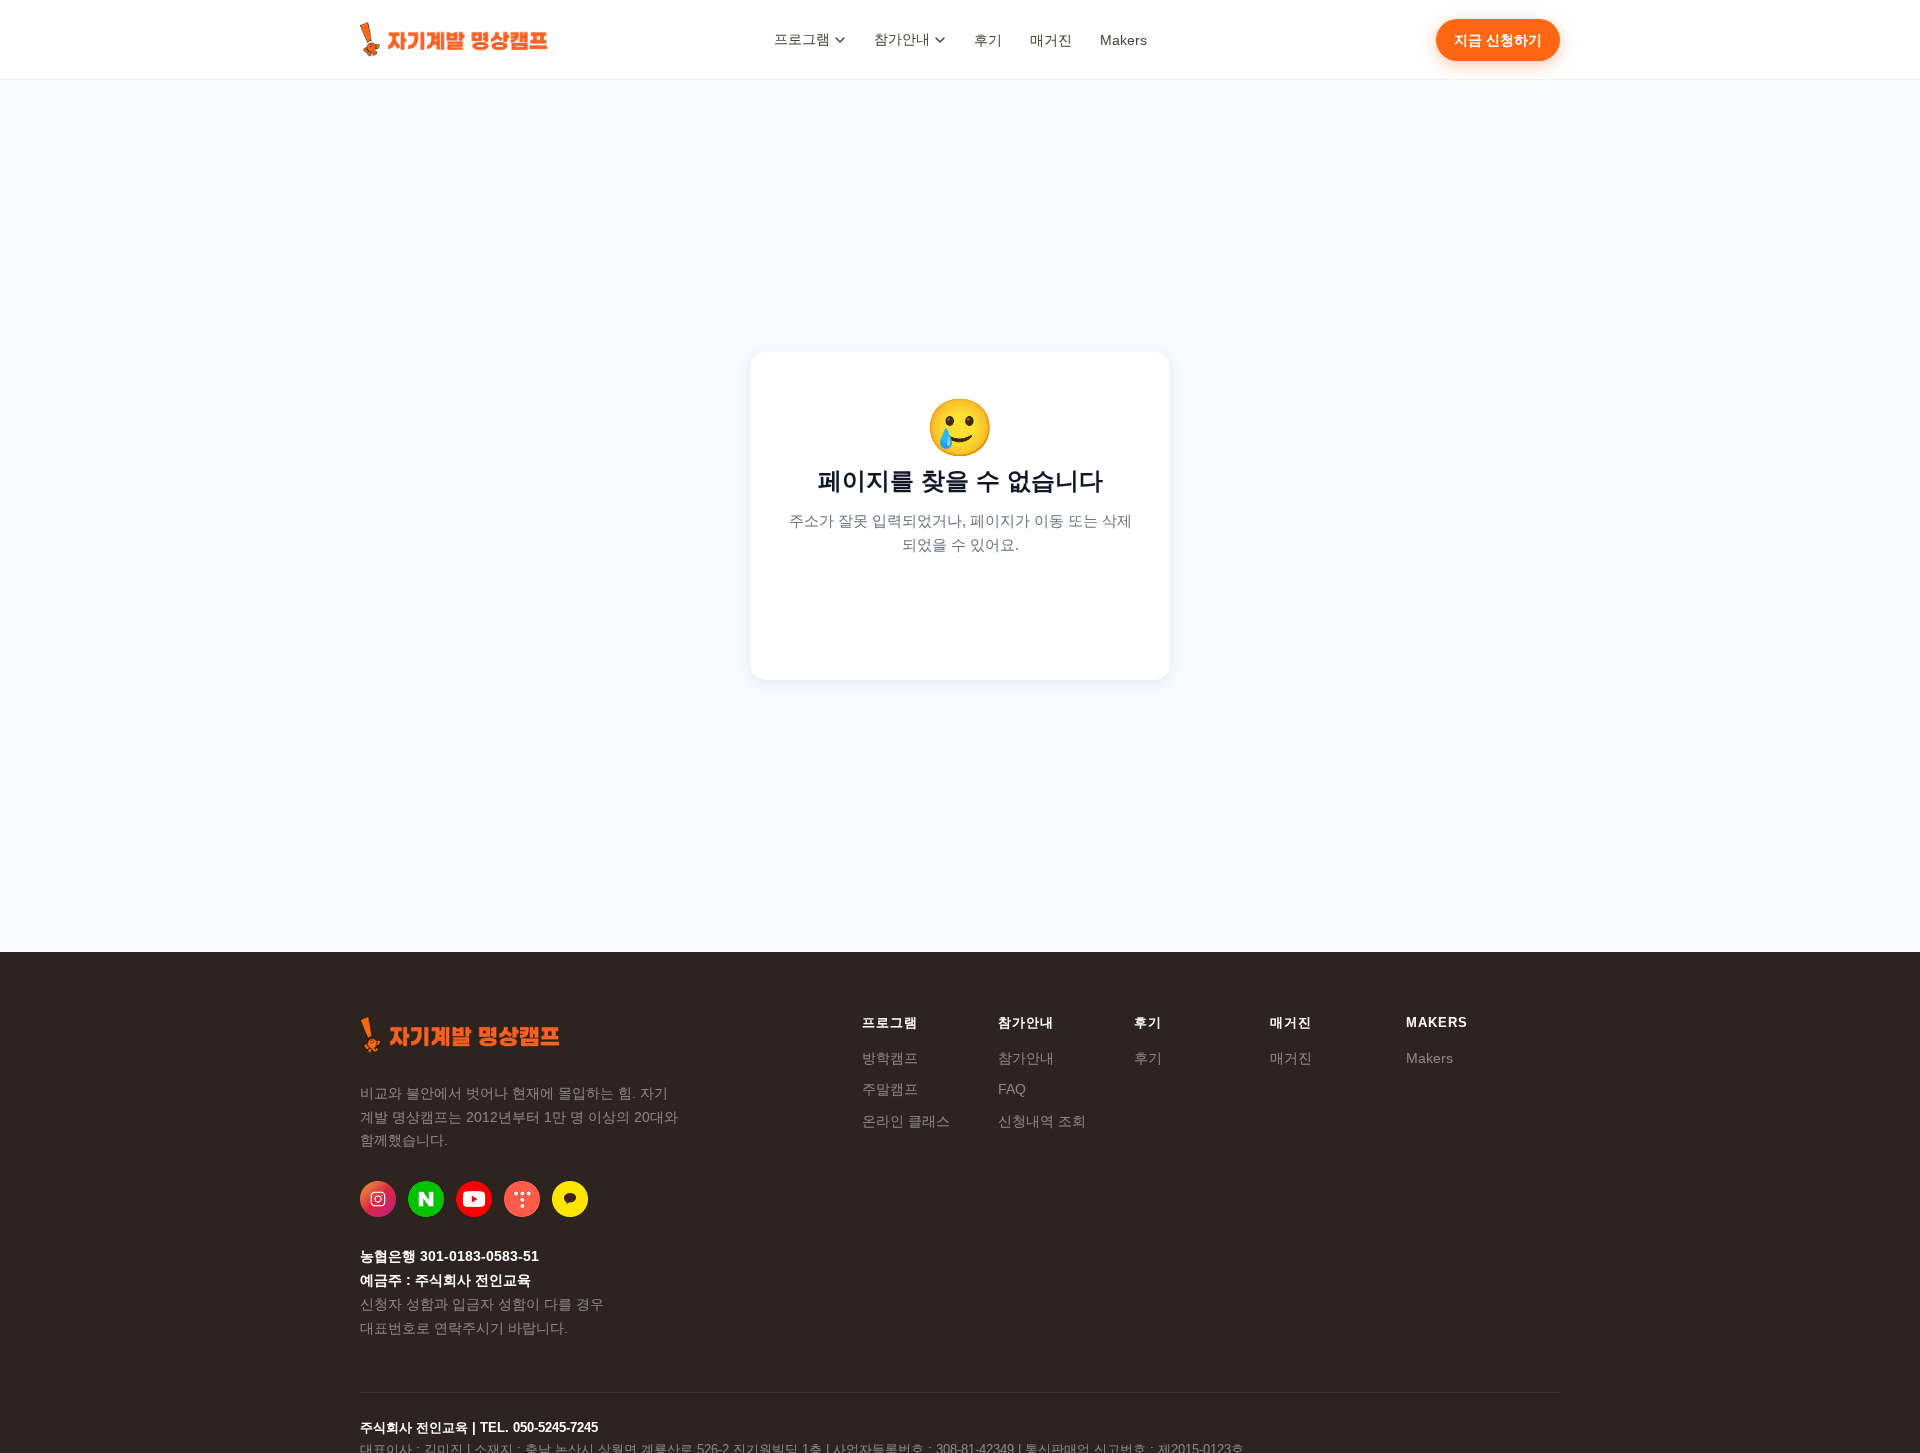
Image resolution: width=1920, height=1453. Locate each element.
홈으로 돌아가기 (960, 610)
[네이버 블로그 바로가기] (426, 1199)
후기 (988, 40)
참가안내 (1026, 1058)
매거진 (1051, 40)
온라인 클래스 (906, 1121)
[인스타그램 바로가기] (378, 1199)
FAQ (1012, 1089)
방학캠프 (890, 1058)
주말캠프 (890, 1089)
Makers (1123, 40)
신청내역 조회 (1042, 1121)
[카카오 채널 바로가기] (570, 1199)
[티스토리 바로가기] (522, 1199)
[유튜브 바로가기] (474, 1199)
